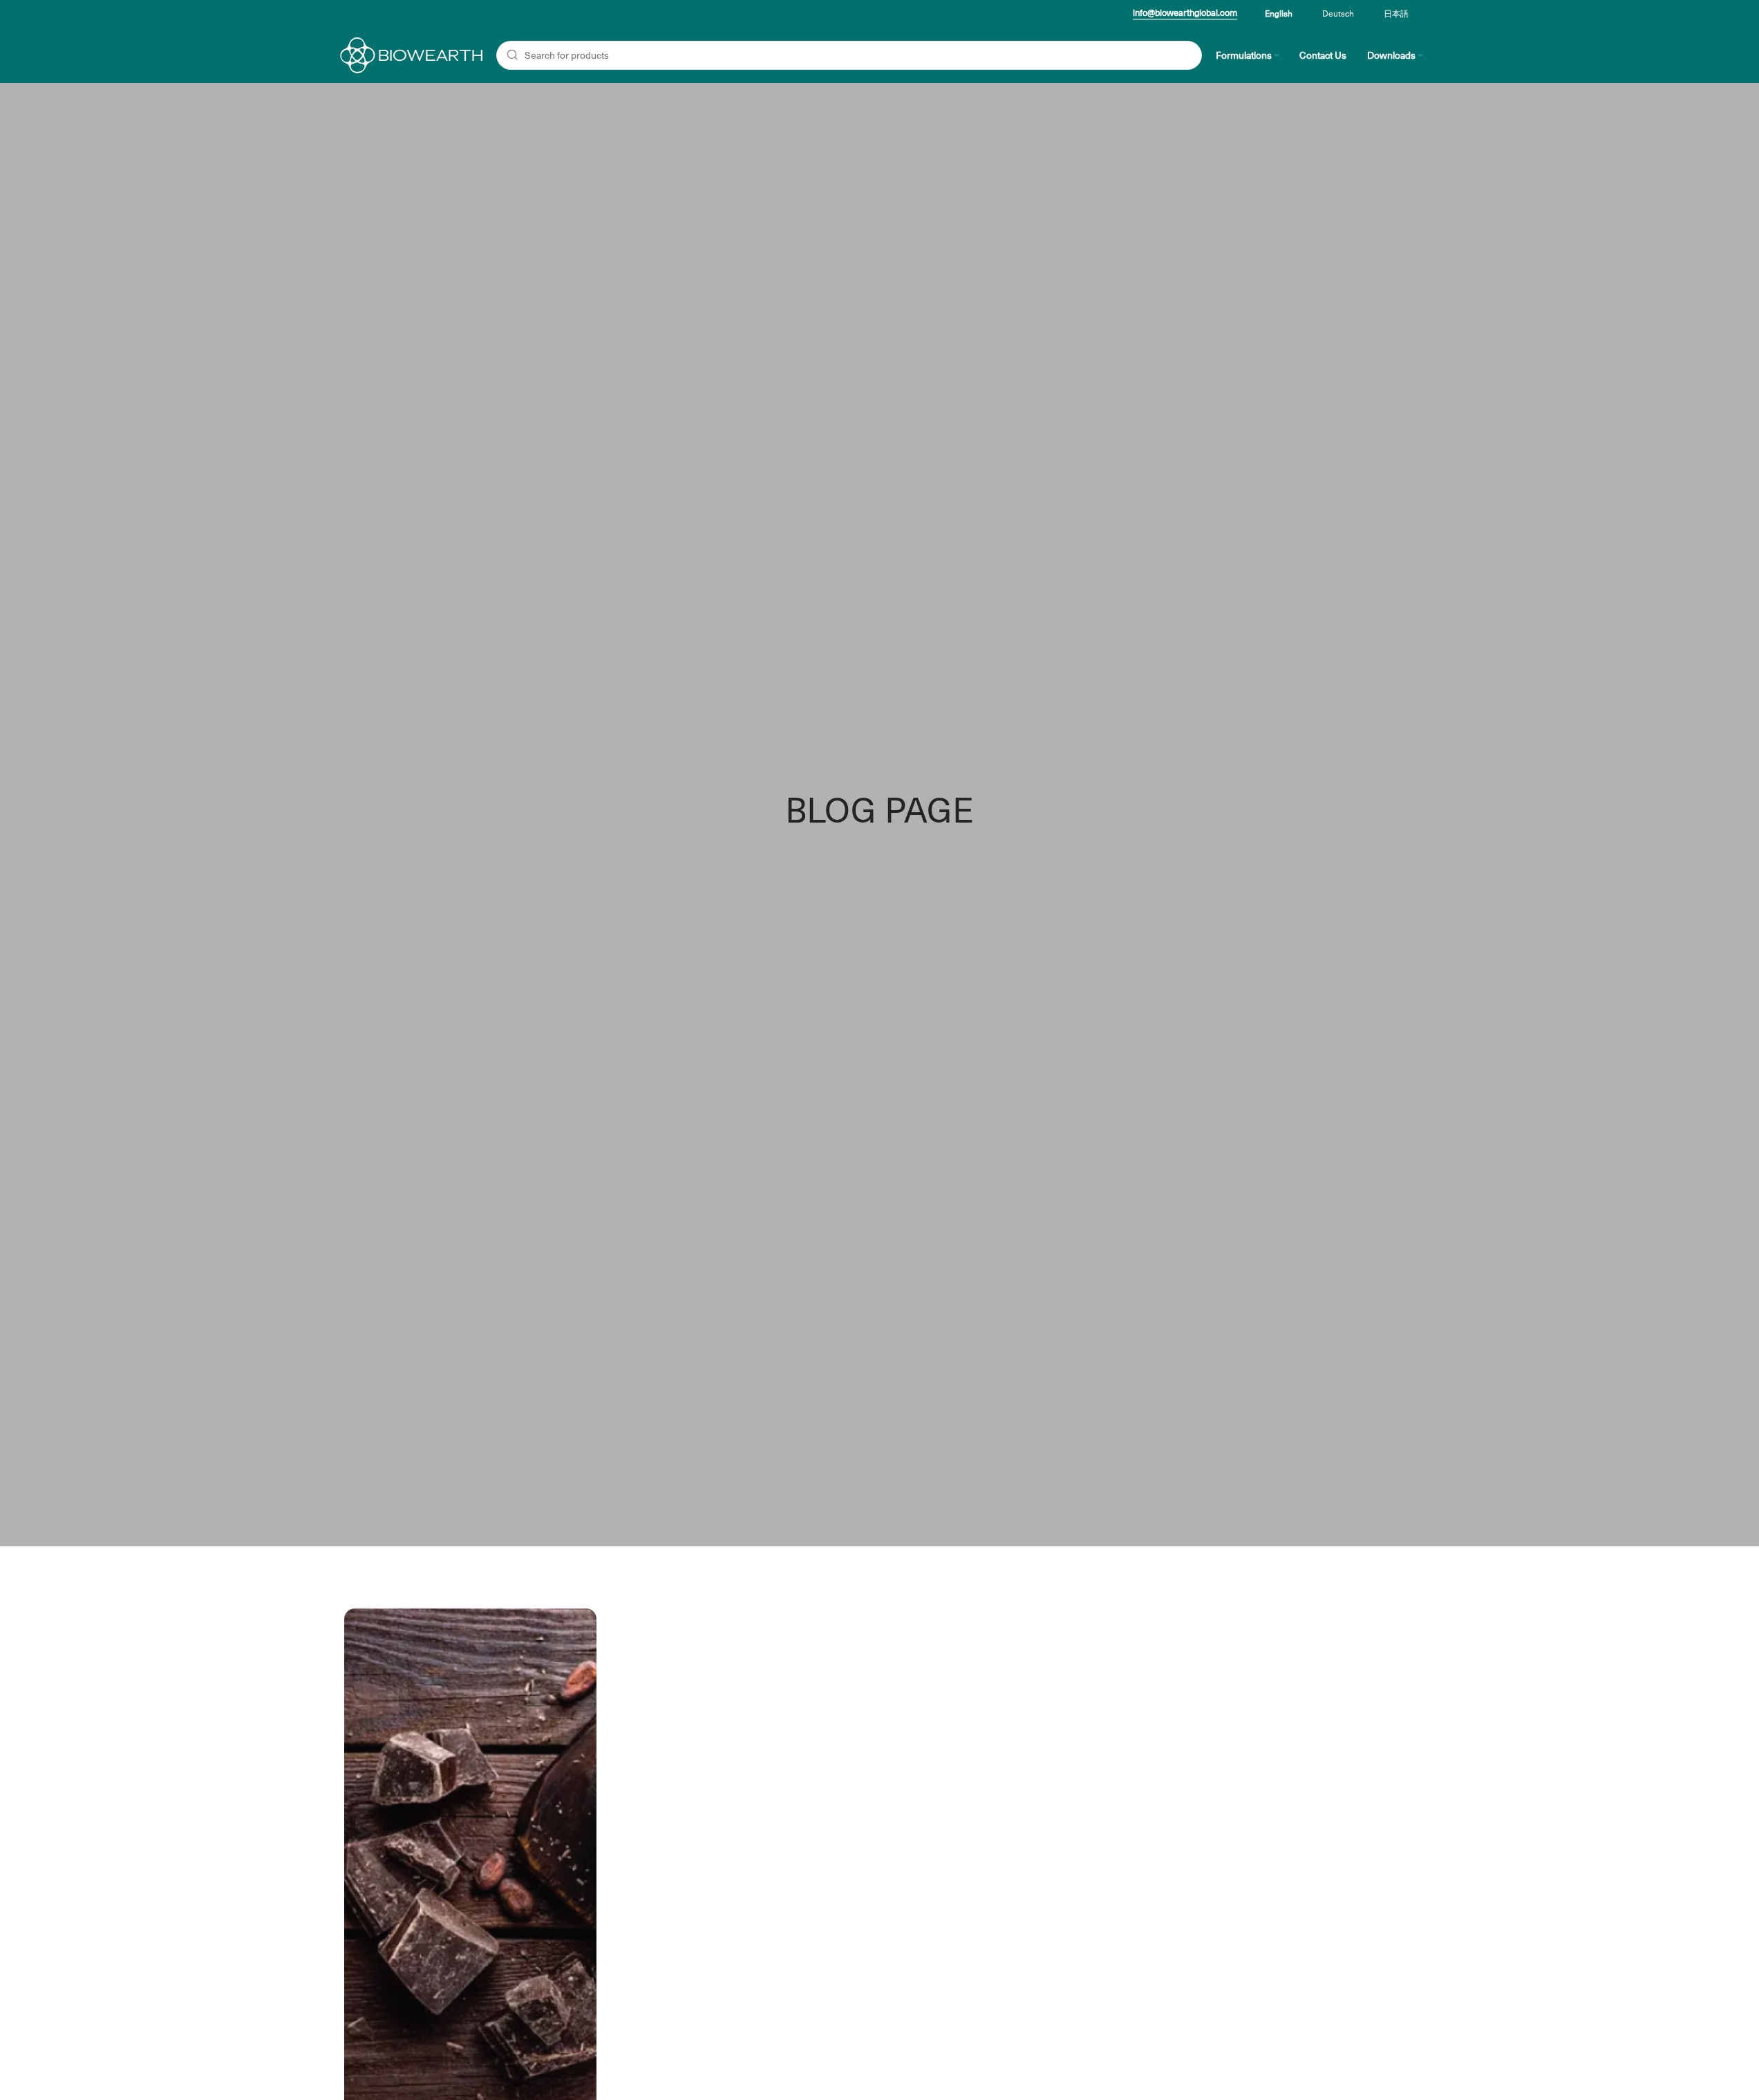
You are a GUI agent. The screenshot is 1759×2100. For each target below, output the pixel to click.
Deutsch (1338, 14)
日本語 (1396, 14)
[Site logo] (410, 55)
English (1279, 14)
